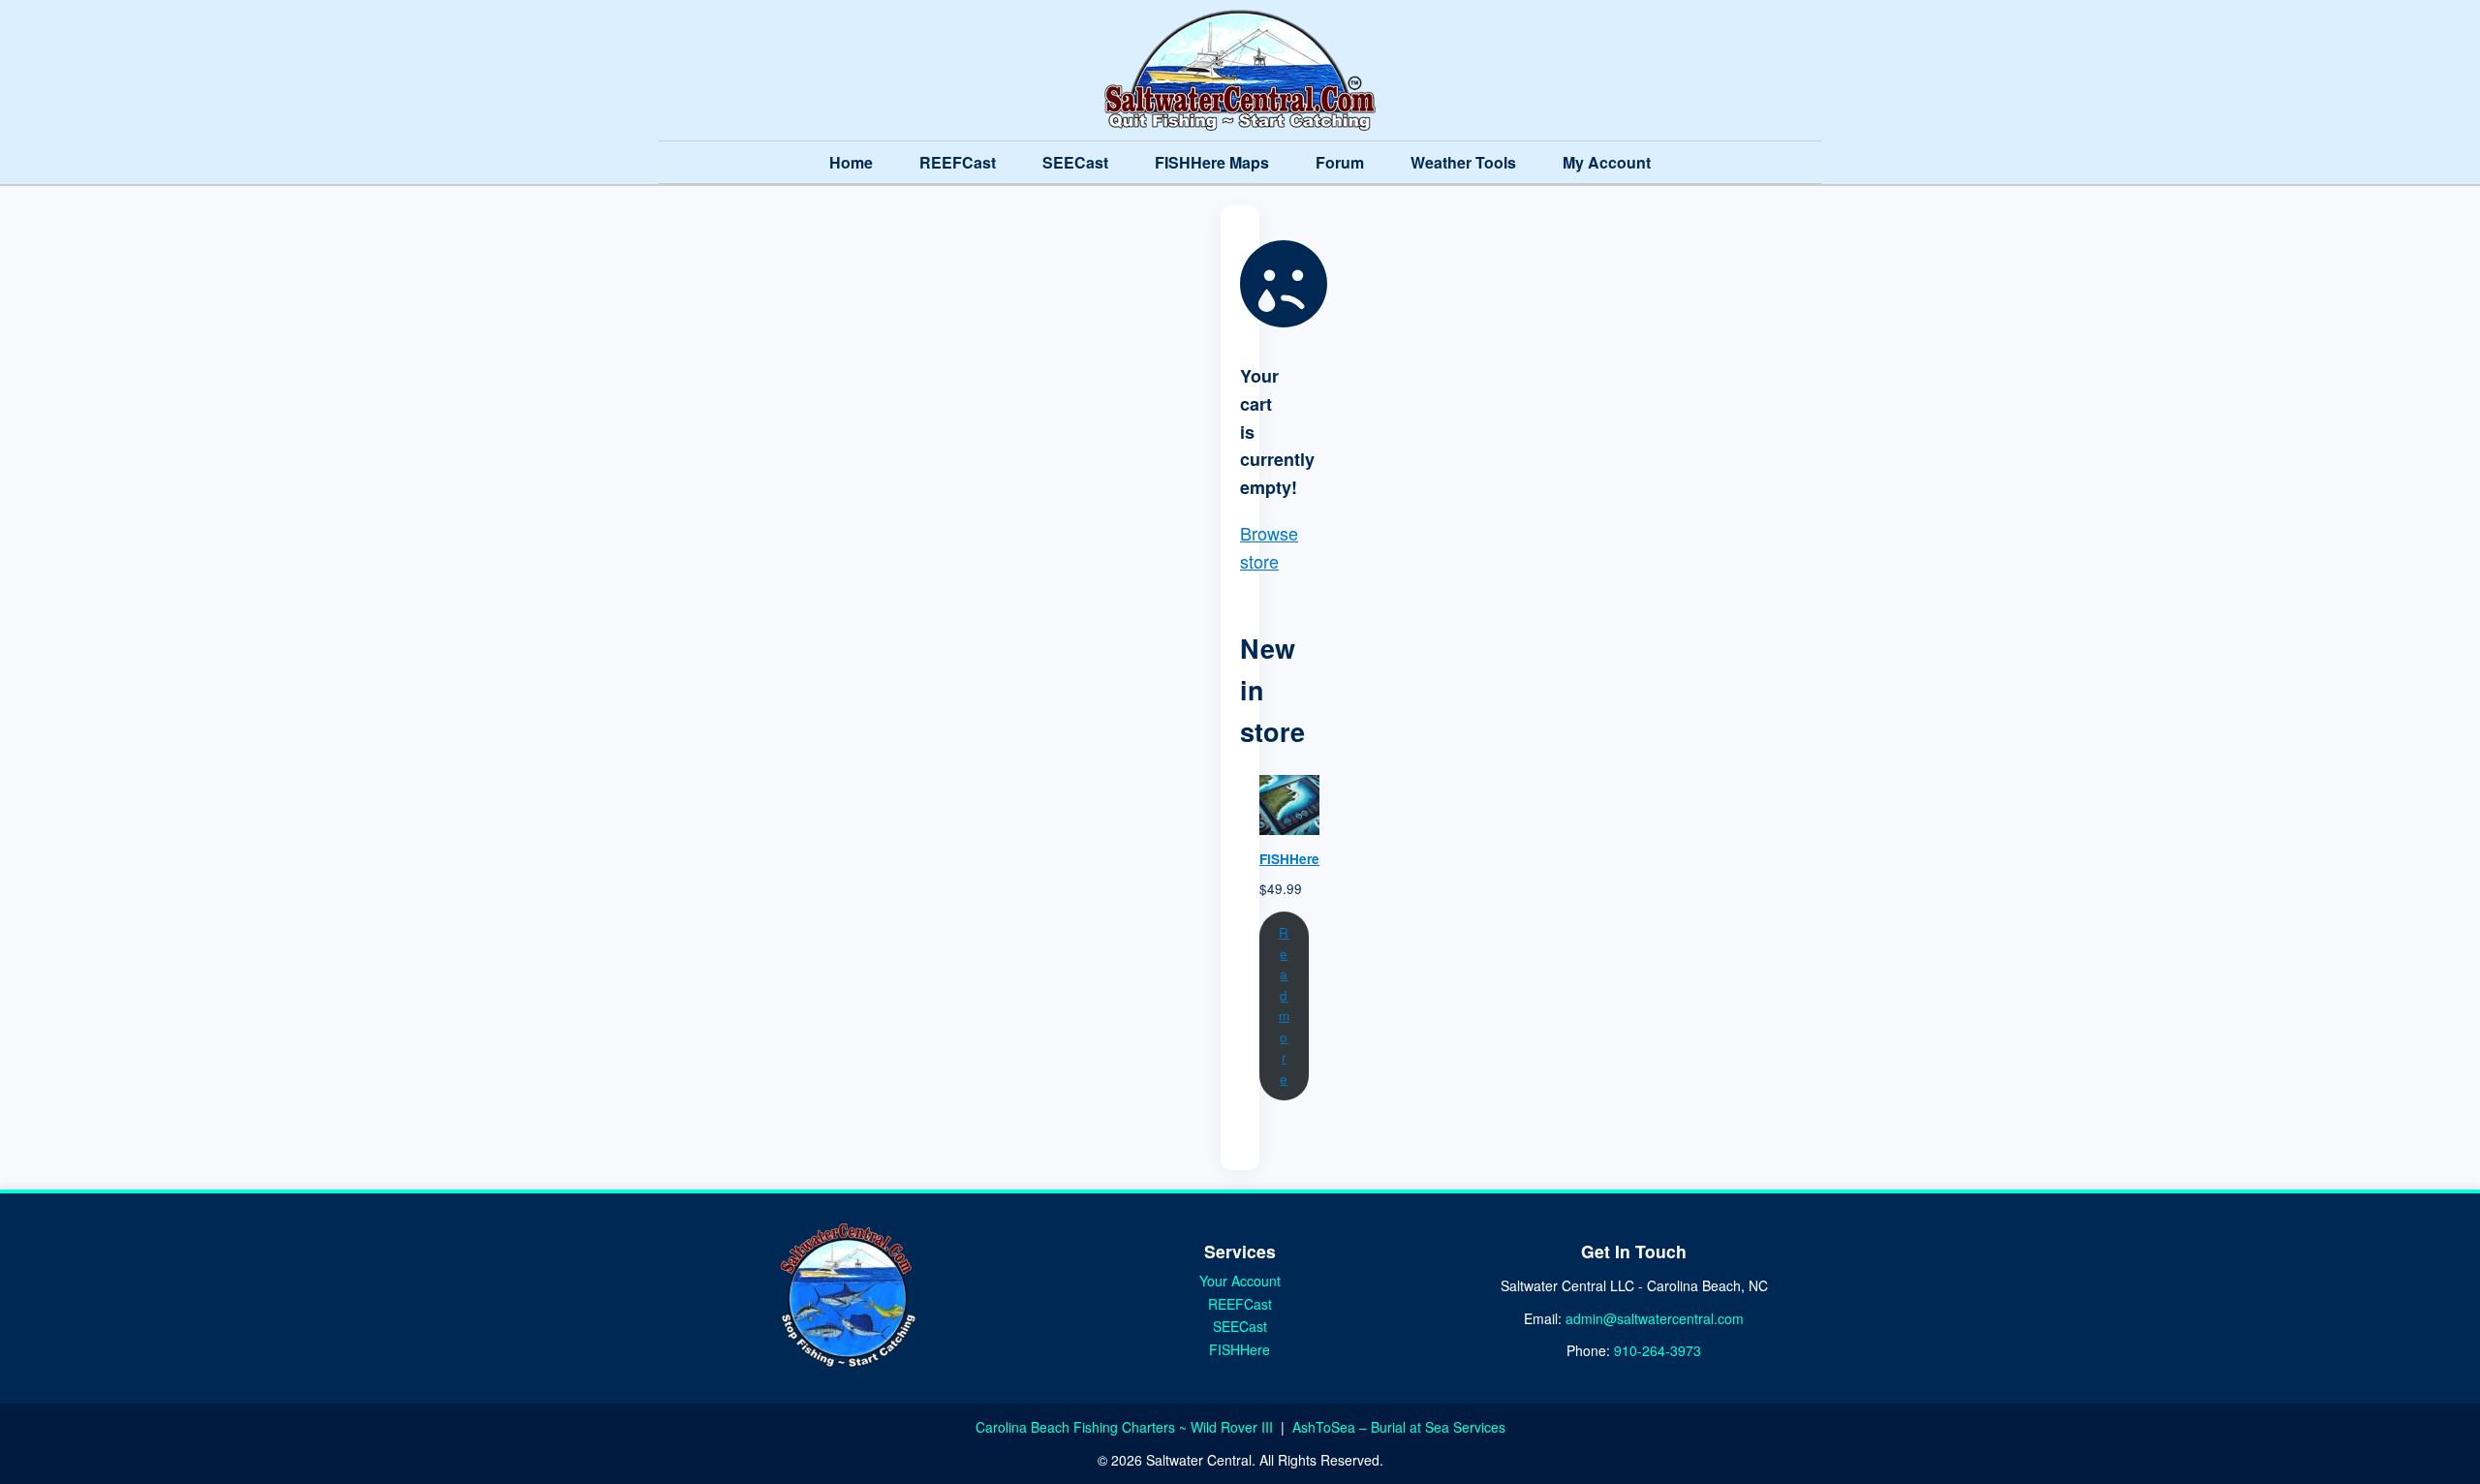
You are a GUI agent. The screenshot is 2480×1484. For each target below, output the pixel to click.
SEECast (1075, 162)
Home (851, 162)
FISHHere (1240, 1349)
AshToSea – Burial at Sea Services (1399, 1427)
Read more (1284, 1005)
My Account (1607, 162)
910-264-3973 (1658, 1350)
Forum (1340, 162)
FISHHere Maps (1212, 162)
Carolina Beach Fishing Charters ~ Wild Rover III (1126, 1427)
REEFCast (958, 162)
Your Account (1240, 1281)
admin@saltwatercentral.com (1655, 1318)
